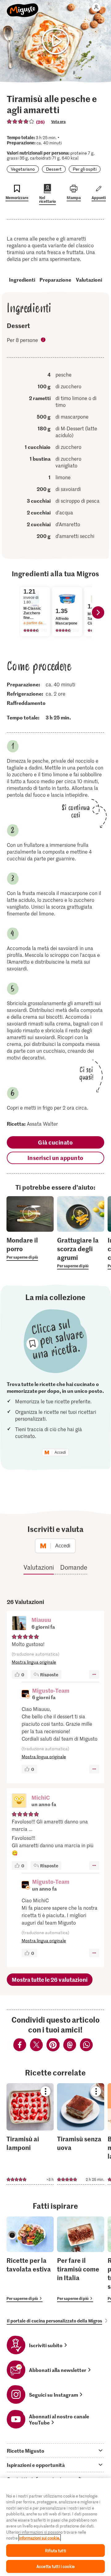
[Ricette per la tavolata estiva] (30, 2259)
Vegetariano (23, 169)
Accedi (60, 1452)
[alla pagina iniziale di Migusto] (23, 7)
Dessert (54, 169)
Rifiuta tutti (55, 2550)
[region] (55, 2527)
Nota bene (44, 340)
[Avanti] (98, 612)
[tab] (55, 2450)
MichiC (41, 1797)
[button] (19, 1624)
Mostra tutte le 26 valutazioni (50, 1979)
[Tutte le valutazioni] (21, 122)
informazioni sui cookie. (40, 2538)
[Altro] (94, 1674)
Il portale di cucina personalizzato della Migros (54, 2321)
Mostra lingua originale (34, 1662)
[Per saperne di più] (30, 1248)
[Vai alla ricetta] (30, 2134)
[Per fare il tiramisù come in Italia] (81, 2259)
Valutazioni (89, 279)
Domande (74, 1567)
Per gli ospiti (85, 169)
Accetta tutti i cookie (55, 2566)
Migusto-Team (51, 1690)
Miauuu (41, 1620)
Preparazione (55, 279)
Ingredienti (22, 279)
